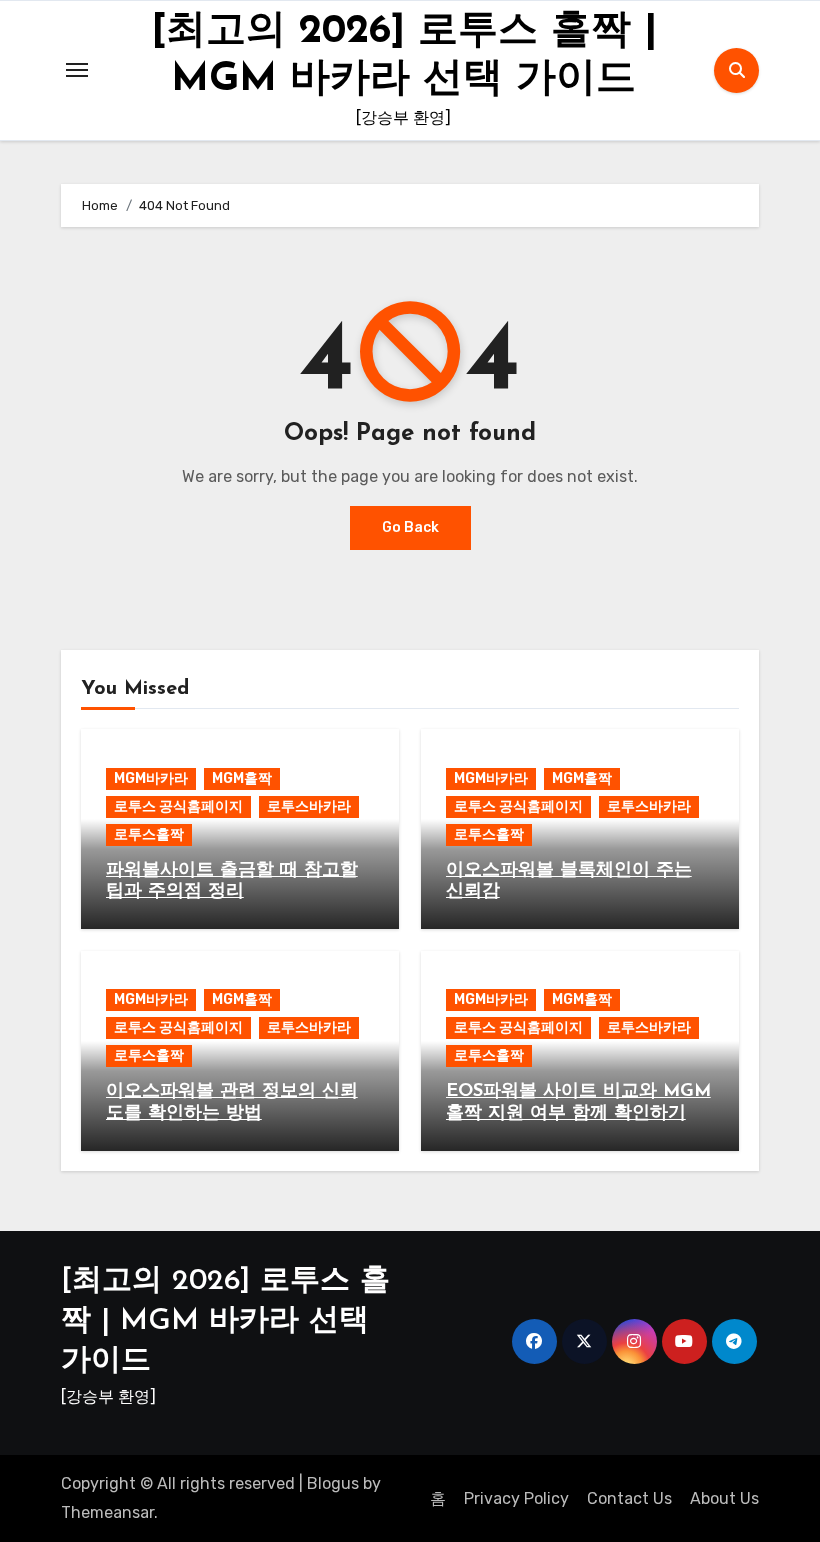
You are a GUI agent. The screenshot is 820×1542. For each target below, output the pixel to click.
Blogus (333, 1483)
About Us (724, 1498)
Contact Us (629, 1498)
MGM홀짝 (242, 778)
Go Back (410, 527)
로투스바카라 (309, 806)
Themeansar (107, 1512)
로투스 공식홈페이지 (178, 806)
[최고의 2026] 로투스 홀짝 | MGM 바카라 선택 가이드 (225, 1321)
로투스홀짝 (149, 834)
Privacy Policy (516, 1498)
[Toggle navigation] (77, 70)
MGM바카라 (151, 778)
